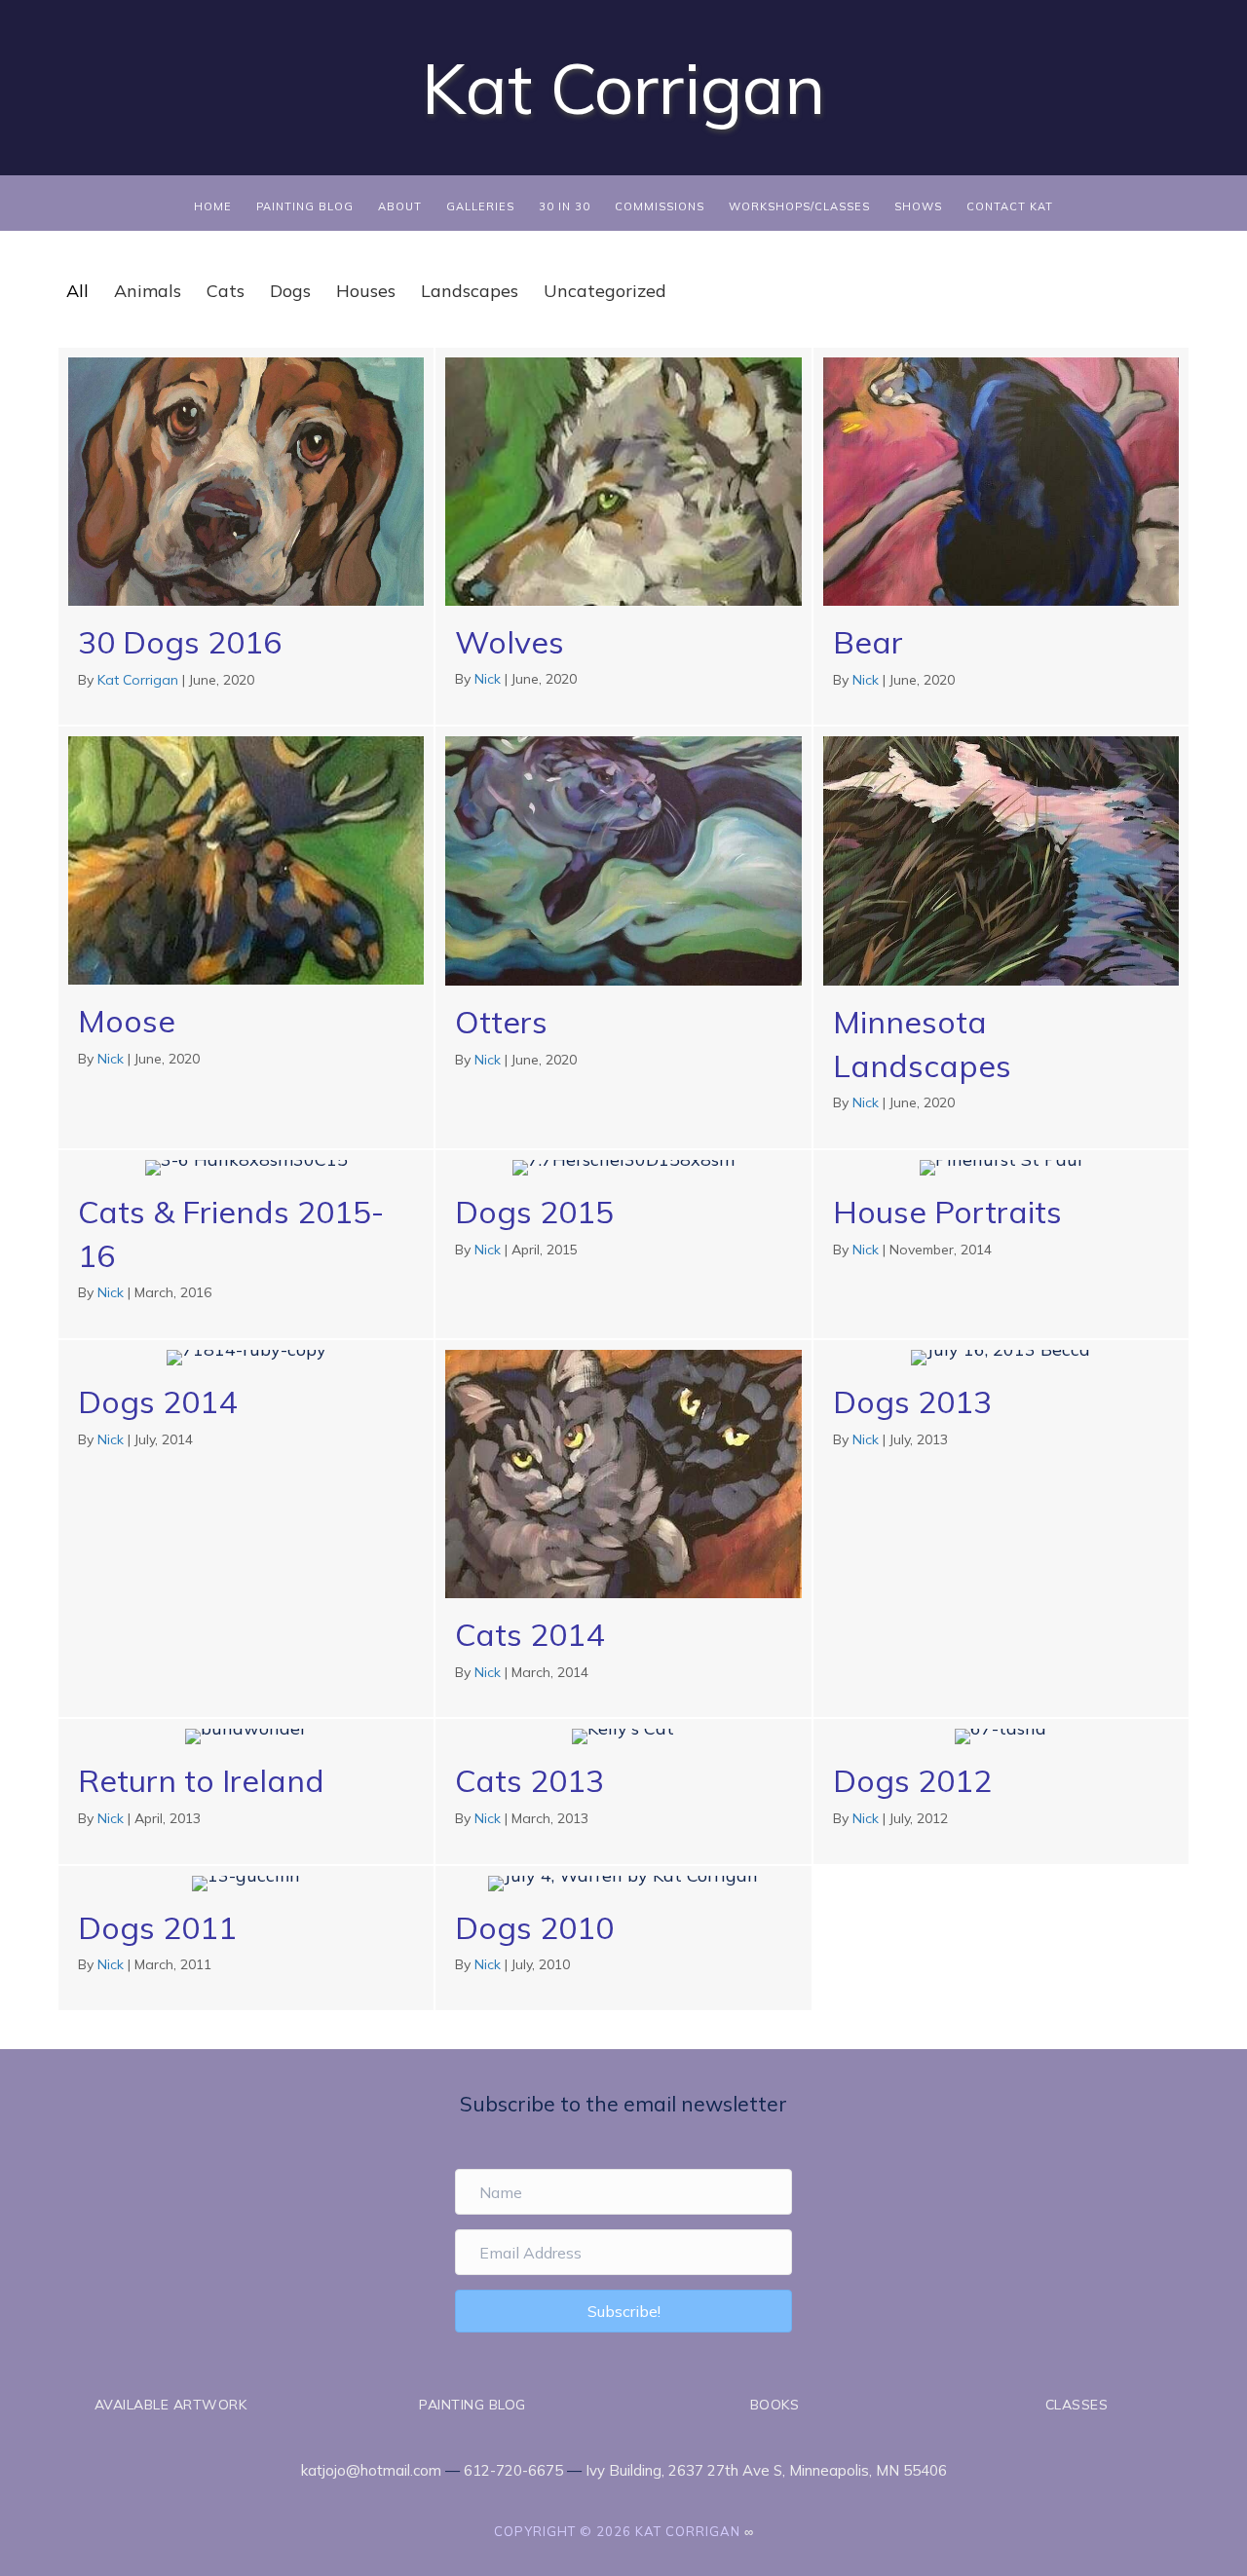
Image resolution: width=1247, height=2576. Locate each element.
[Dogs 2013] (1001, 1529)
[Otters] (623, 937)
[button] (623, 2311)
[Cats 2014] (623, 1529)
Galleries (480, 206)
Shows (918, 206)
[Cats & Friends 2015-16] (246, 1244)
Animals (148, 291)
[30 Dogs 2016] (246, 537)
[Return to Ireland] (246, 1791)
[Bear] (1001, 537)
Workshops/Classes (799, 206)
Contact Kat (1010, 206)
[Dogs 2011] (246, 1938)
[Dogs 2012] (1001, 1791)
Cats (226, 291)
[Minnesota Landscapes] (1001, 937)
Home (213, 206)
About (400, 206)
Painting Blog (305, 206)
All (77, 291)
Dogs (290, 291)
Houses (366, 291)
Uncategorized (605, 291)
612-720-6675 (513, 2470)
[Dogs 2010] (623, 1938)
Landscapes (470, 291)
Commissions (660, 206)
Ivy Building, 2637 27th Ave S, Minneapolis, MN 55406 (766, 2470)
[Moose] (246, 937)
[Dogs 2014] (246, 1529)
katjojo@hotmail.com (371, 2470)
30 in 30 (565, 206)
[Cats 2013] (623, 1791)
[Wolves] (623, 537)
